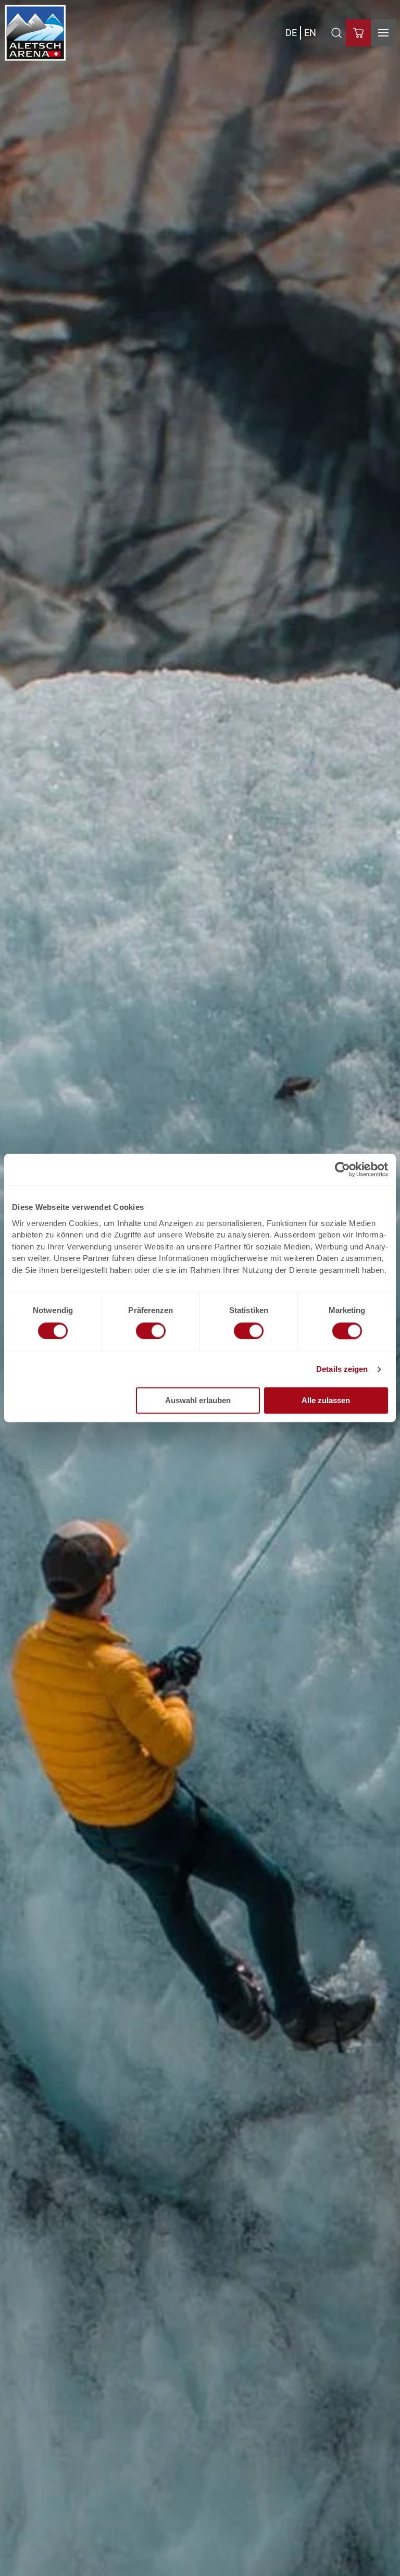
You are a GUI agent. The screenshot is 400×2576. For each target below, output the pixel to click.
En (310, 33)
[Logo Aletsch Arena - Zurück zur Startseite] (35, 33)
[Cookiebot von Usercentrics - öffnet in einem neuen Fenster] (342, 1169)
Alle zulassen (326, 1401)
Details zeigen (342, 1369)
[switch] (151, 1331)
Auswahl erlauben (198, 1401)
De (291, 33)
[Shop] (358, 33)
